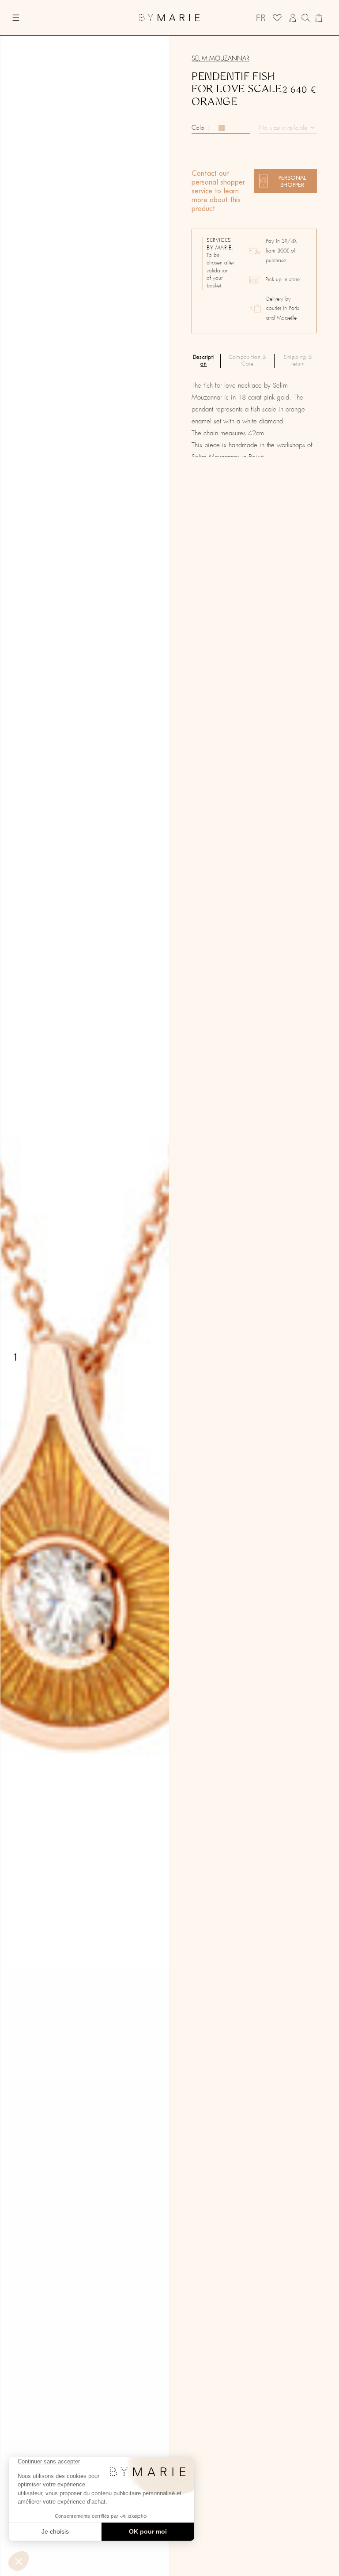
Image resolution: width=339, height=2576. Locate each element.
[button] (21, 18)
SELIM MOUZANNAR (220, 59)
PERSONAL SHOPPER (292, 181)
